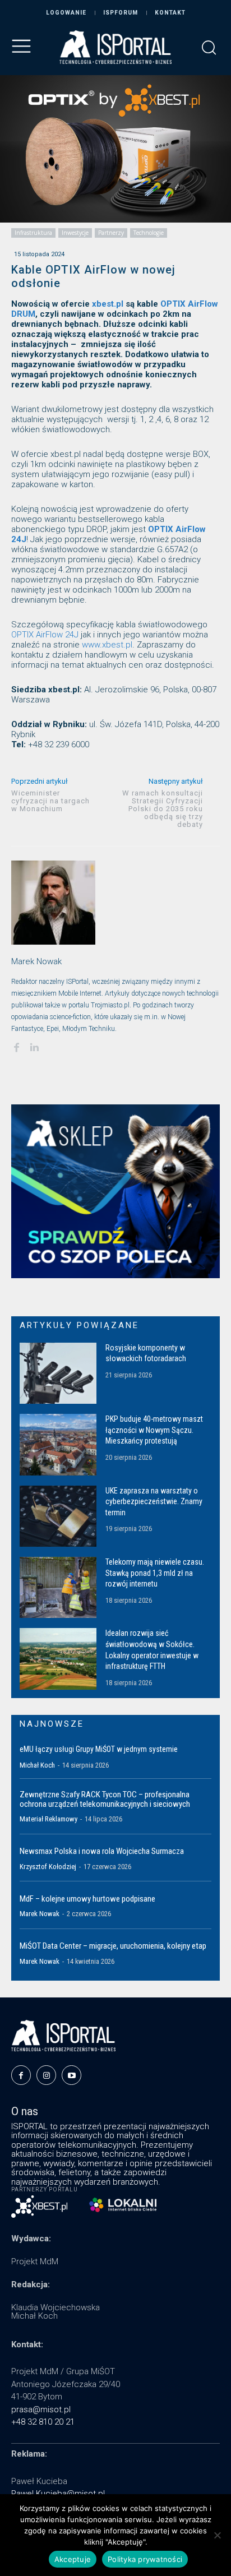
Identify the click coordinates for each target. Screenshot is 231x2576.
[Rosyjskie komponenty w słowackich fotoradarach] (58, 1373)
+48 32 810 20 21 (43, 2422)
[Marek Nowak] (53, 903)
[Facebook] (16, 1046)
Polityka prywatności (145, 2559)
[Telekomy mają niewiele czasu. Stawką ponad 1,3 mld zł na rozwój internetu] (58, 1587)
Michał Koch (37, 1765)
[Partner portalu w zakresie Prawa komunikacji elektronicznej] (123, 2205)
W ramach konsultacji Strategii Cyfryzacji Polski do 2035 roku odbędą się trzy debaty (163, 809)
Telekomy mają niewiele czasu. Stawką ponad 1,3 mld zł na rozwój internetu (155, 1573)
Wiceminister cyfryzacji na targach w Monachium (50, 801)
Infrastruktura (33, 233)
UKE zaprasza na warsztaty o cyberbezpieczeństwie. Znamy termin (154, 1502)
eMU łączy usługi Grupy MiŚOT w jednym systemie (99, 1749)
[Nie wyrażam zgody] (217, 2535)
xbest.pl (108, 304)
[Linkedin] (34, 1046)
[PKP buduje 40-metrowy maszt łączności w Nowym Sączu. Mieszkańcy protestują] (58, 1444)
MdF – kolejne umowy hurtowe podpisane (87, 1899)
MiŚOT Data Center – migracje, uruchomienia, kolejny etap (113, 1946)
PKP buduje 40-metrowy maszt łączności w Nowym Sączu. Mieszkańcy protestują (154, 1430)
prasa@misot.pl (41, 2409)
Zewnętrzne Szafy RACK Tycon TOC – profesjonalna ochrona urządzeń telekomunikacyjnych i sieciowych (105, 1799)
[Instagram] (46, 2075)
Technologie (149, 233)
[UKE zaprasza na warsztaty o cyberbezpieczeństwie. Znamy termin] (58, 1516)
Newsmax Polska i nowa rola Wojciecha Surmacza (102, 1851)
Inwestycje (75, 233)
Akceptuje (73, 2559)
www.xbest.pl (107, 645)
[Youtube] (71, 2075)
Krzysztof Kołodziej (48, 1867)
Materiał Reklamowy (48, 1819)
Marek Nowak (36, 961)
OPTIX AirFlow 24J (45, 635)
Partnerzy (111, 233)
